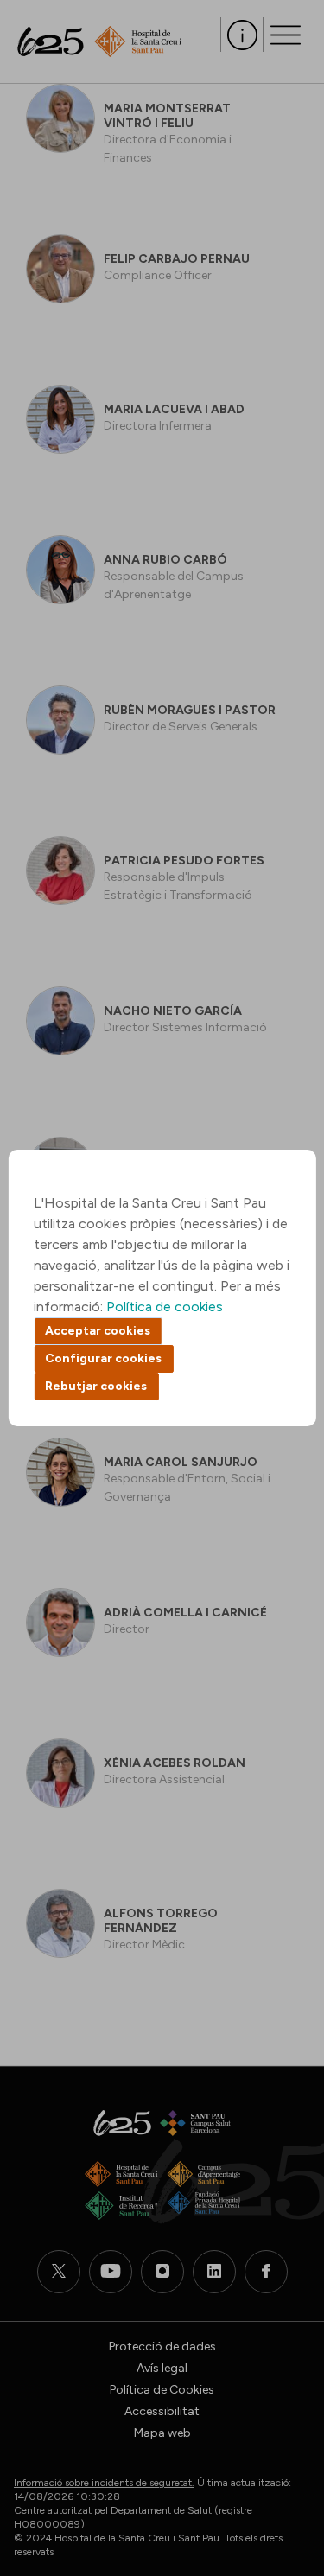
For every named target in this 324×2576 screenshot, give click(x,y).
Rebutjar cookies (96, 1386)
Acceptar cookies (98, 1331)
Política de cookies (165, 1307)
